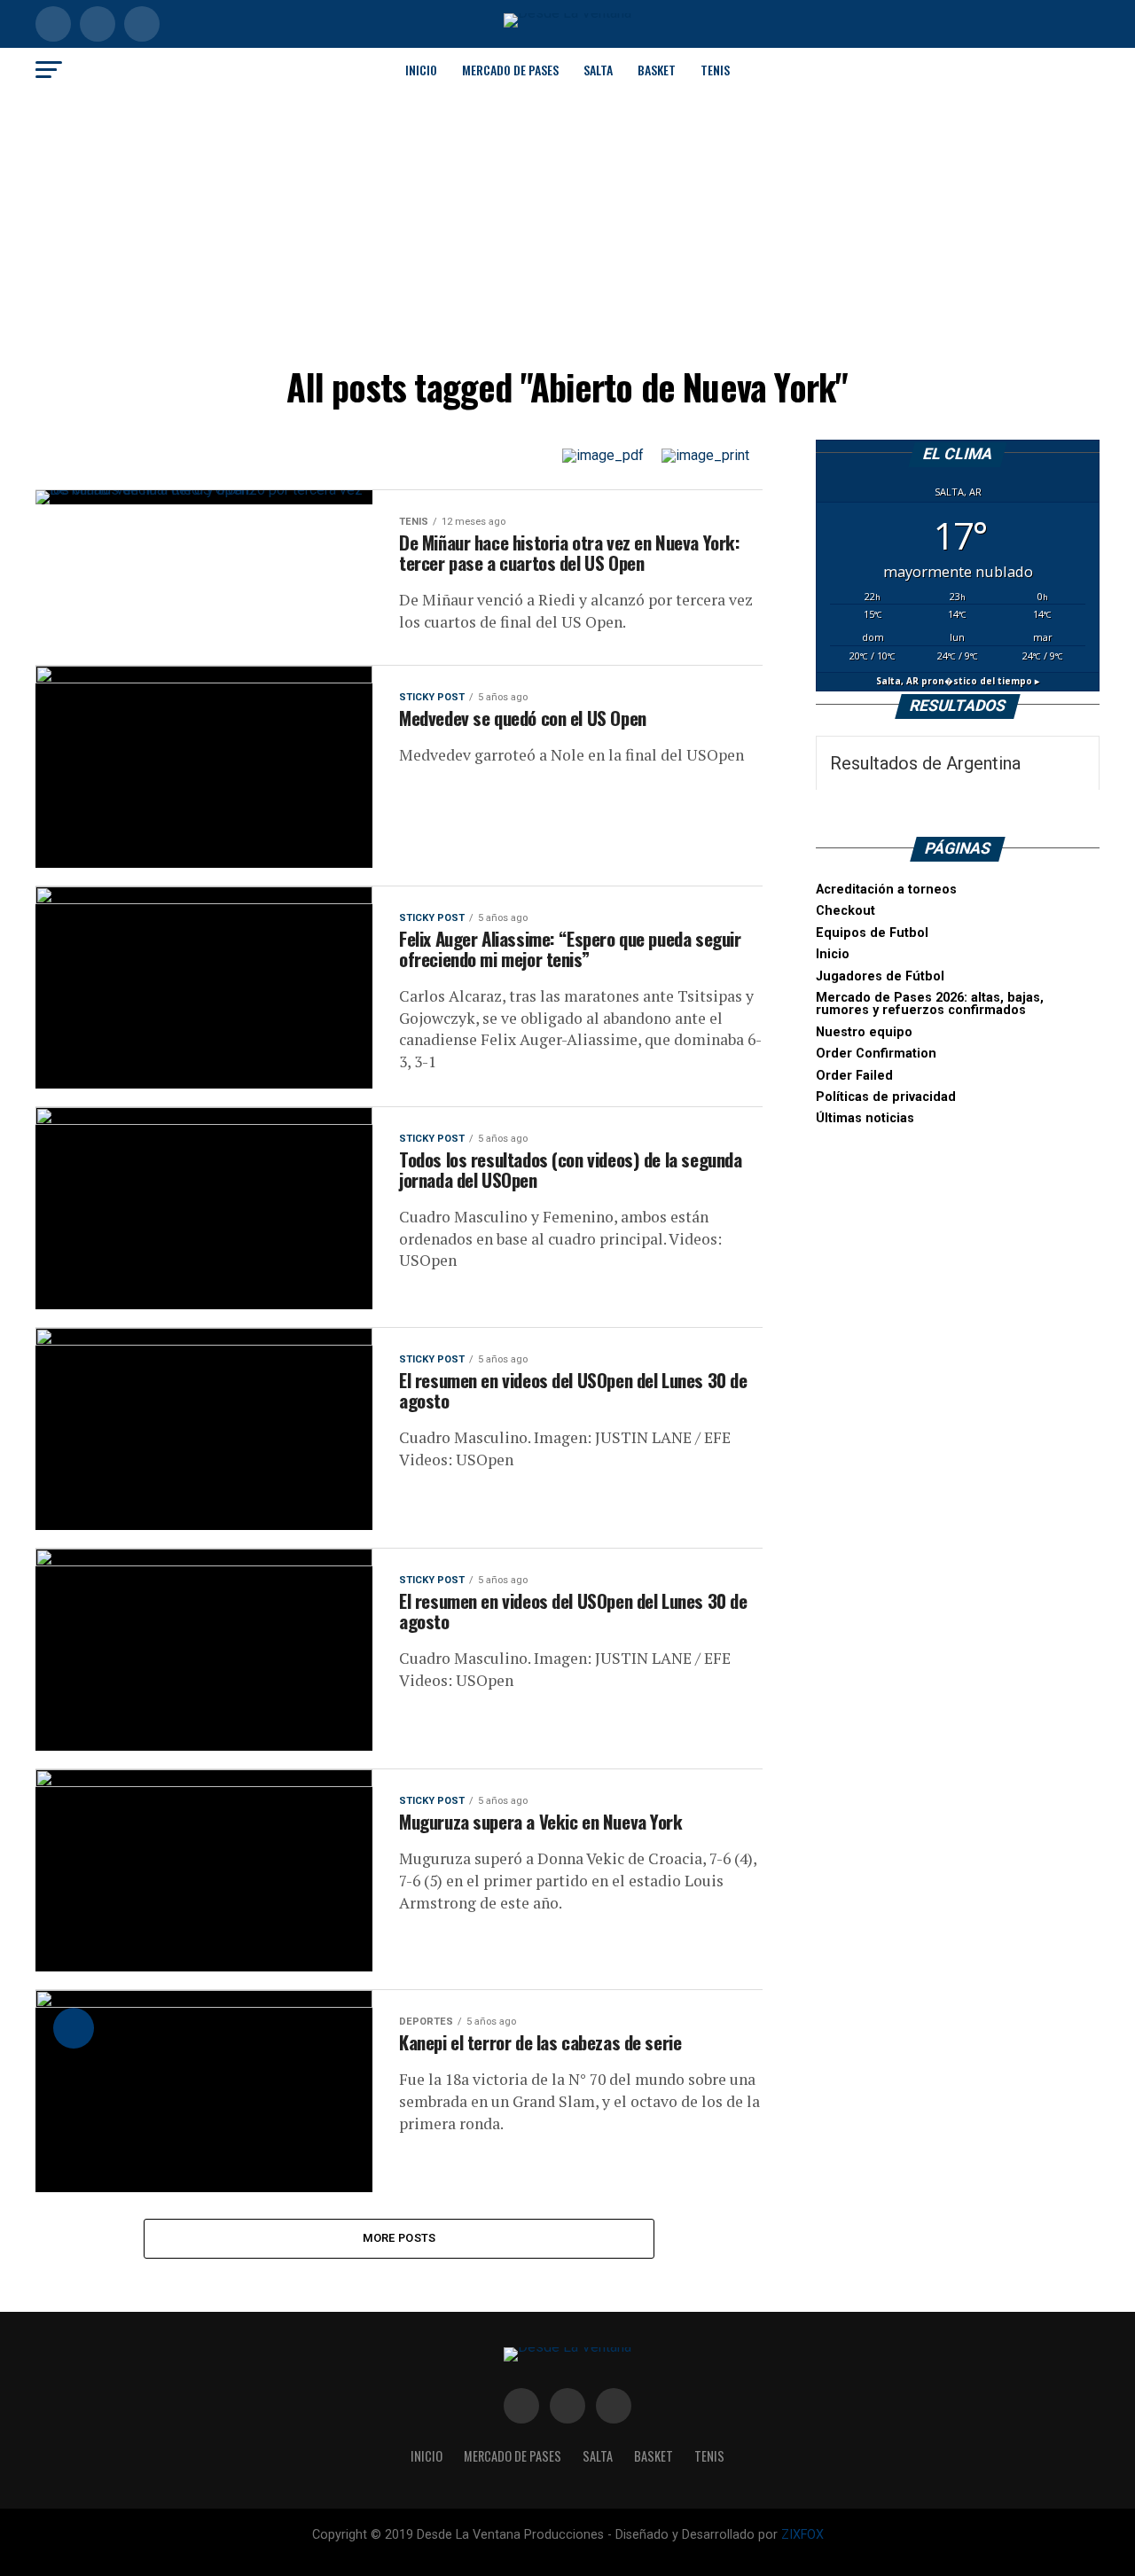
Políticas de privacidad (886, 1097)
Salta (598, 70)
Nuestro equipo (864, 1032)
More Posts (399, 2238)
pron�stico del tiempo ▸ (958, 681)
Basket (657, 70)
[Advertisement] (567, 225)
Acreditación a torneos (886, 890)
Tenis (715, 70)
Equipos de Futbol (872, 933)
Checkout (845, 911)
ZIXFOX (802, 2535)
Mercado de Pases (510, 70)
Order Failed (854, 1076)
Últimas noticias (865, 1118)
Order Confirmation (876, 1054)
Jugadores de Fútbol (880, 976)
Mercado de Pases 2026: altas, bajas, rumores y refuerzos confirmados (930, 1004)
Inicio (421, 70)
